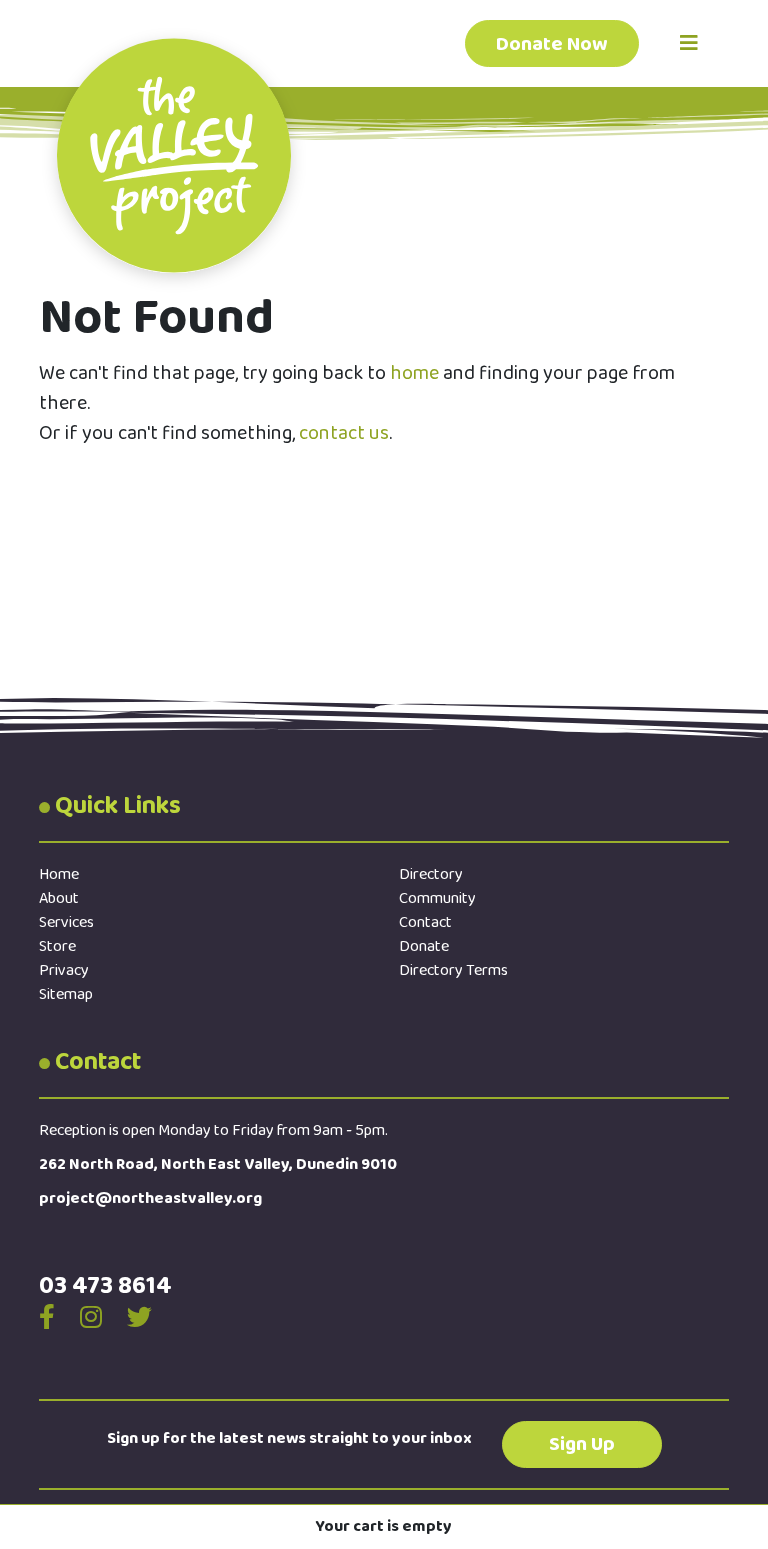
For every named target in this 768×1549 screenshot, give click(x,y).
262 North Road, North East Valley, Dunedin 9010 (218, 1164)
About (59, 898)
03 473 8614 (105, 1286)
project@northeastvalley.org (150, 1198)
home (414, 373)
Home (59, 874)
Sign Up (582, 1444)
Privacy (64, 970)
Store (57, 946)
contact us (344, 433)
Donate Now (552, 44)
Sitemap (66, 994)
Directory (431, 874)
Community (437, 898)
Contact (425, 922)
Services (66, 922)
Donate (424, 946)
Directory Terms (453, 970)
